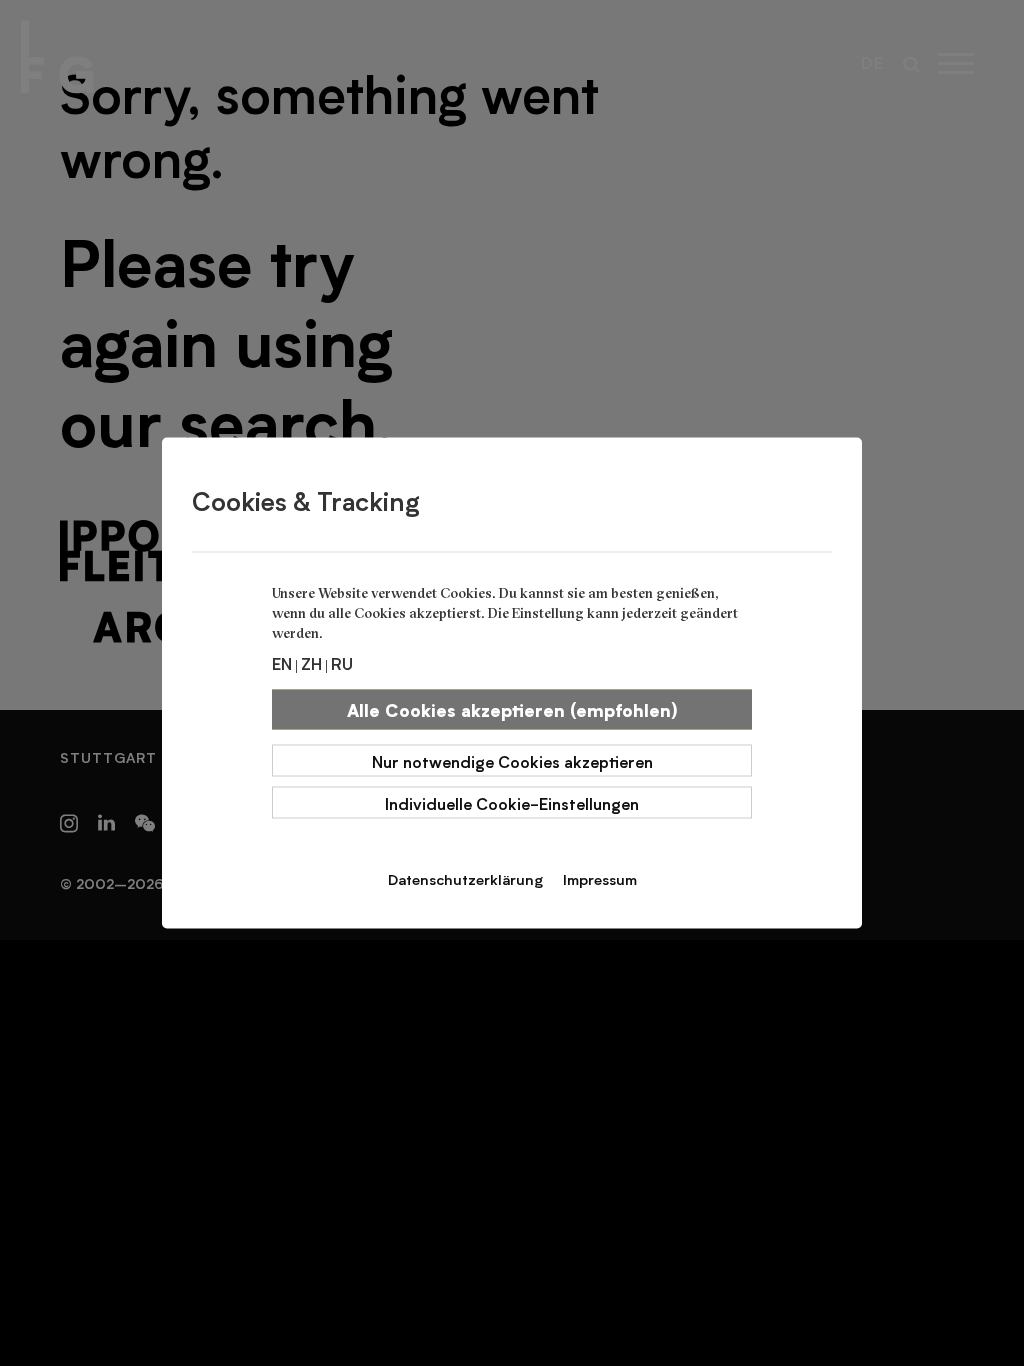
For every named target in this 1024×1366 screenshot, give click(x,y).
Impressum (600, 879)
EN (282, 663)
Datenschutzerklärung (465, 879)
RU (342, 663)
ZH (311, 663)
